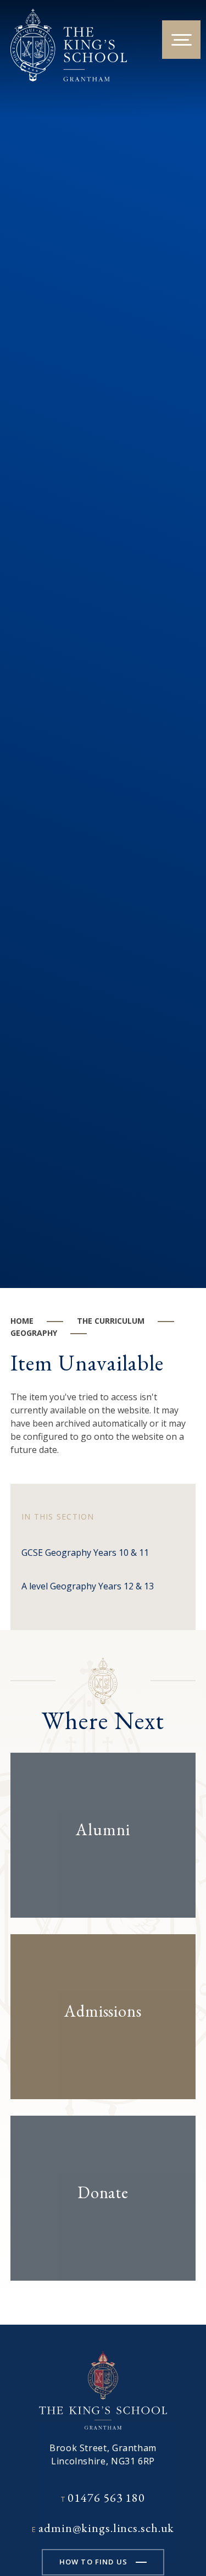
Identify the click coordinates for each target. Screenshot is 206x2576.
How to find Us (93, 2562)
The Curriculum (111, 1321)
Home (22, 1321)
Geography (34, 1333)
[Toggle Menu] (181, 40)
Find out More (93, 1864)
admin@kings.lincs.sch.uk (106, 2528)
